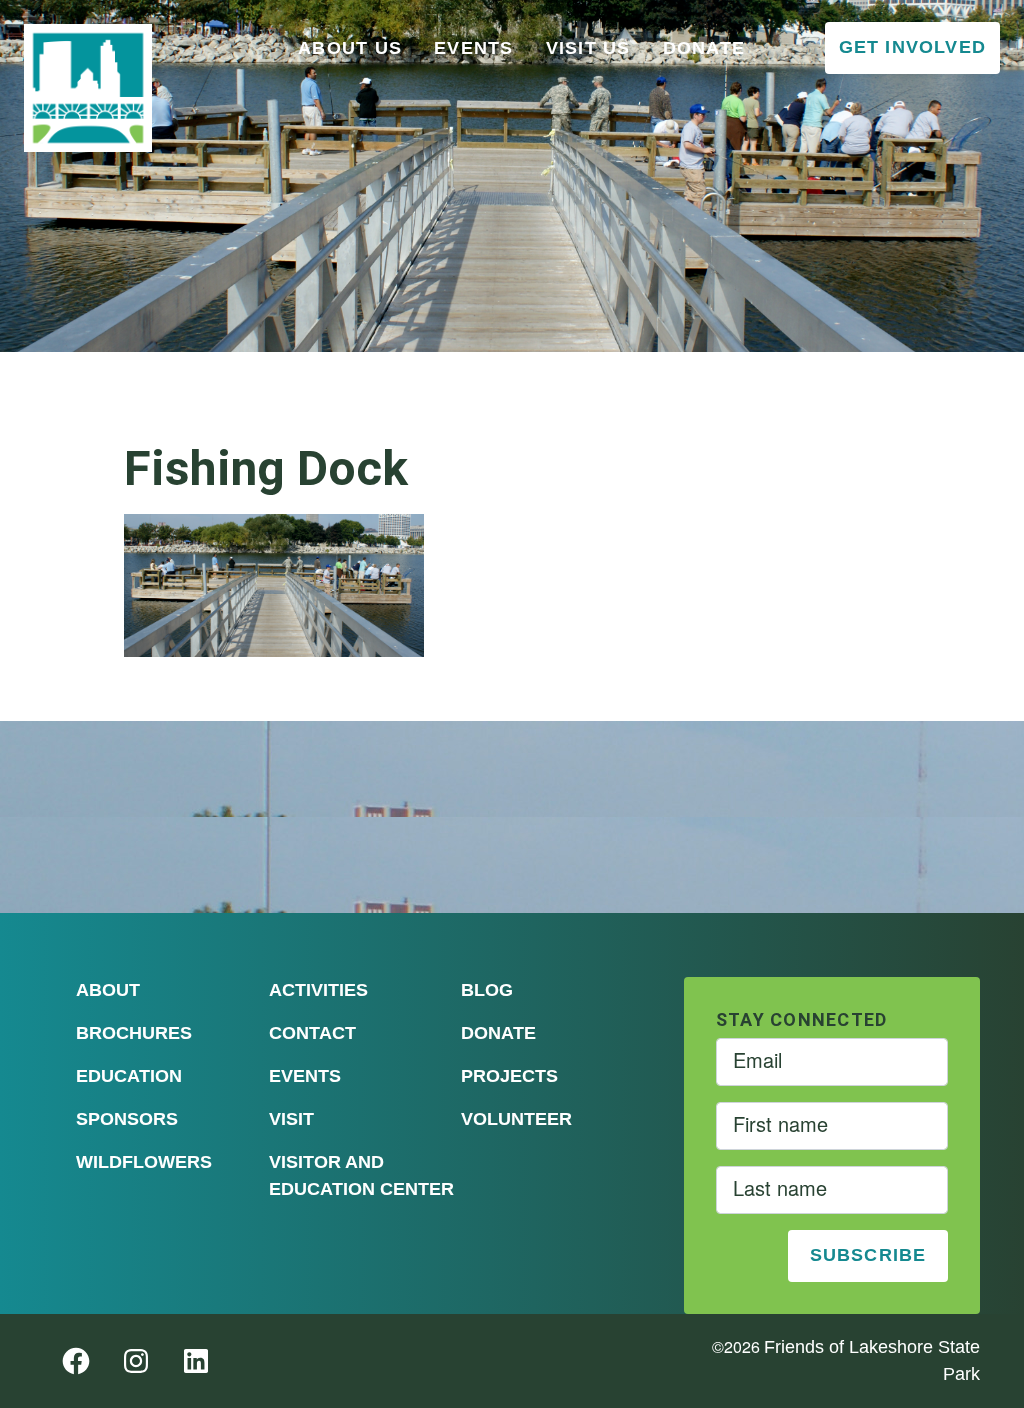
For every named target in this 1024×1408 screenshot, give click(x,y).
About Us (350, 48)
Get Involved (912, 47)
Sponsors (127, 1119)
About (108, 990)
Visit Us (588, 48)
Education (129, 1076)
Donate (704, 48)
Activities (318, 990)
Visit (291, 1119)
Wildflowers (144, 1162)
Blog (487, 990)
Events (474, 48)
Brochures (134, 1033)
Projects (509, 1076)
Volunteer (516, 1119)
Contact (312, 1033)
